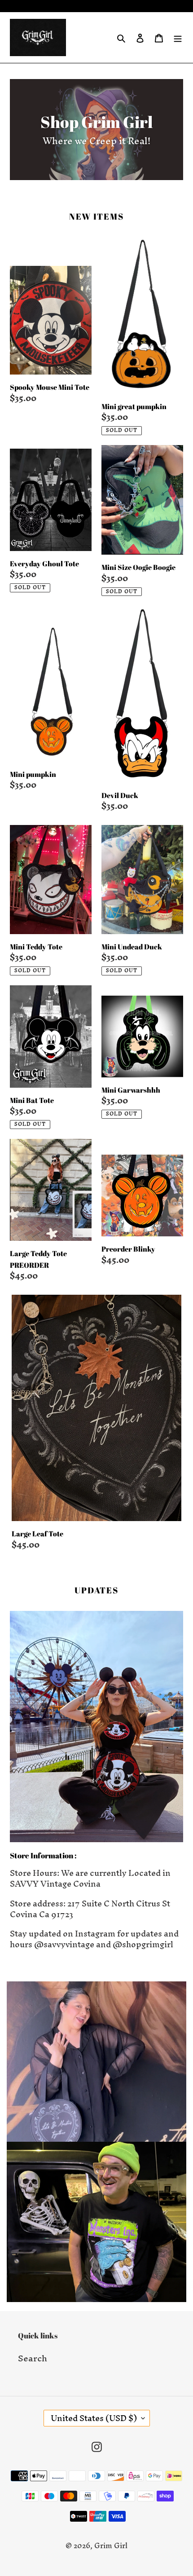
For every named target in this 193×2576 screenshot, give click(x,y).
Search (33, 2358)
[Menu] (178, 38)
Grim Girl (111, 2545)
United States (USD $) (94, 2418)
